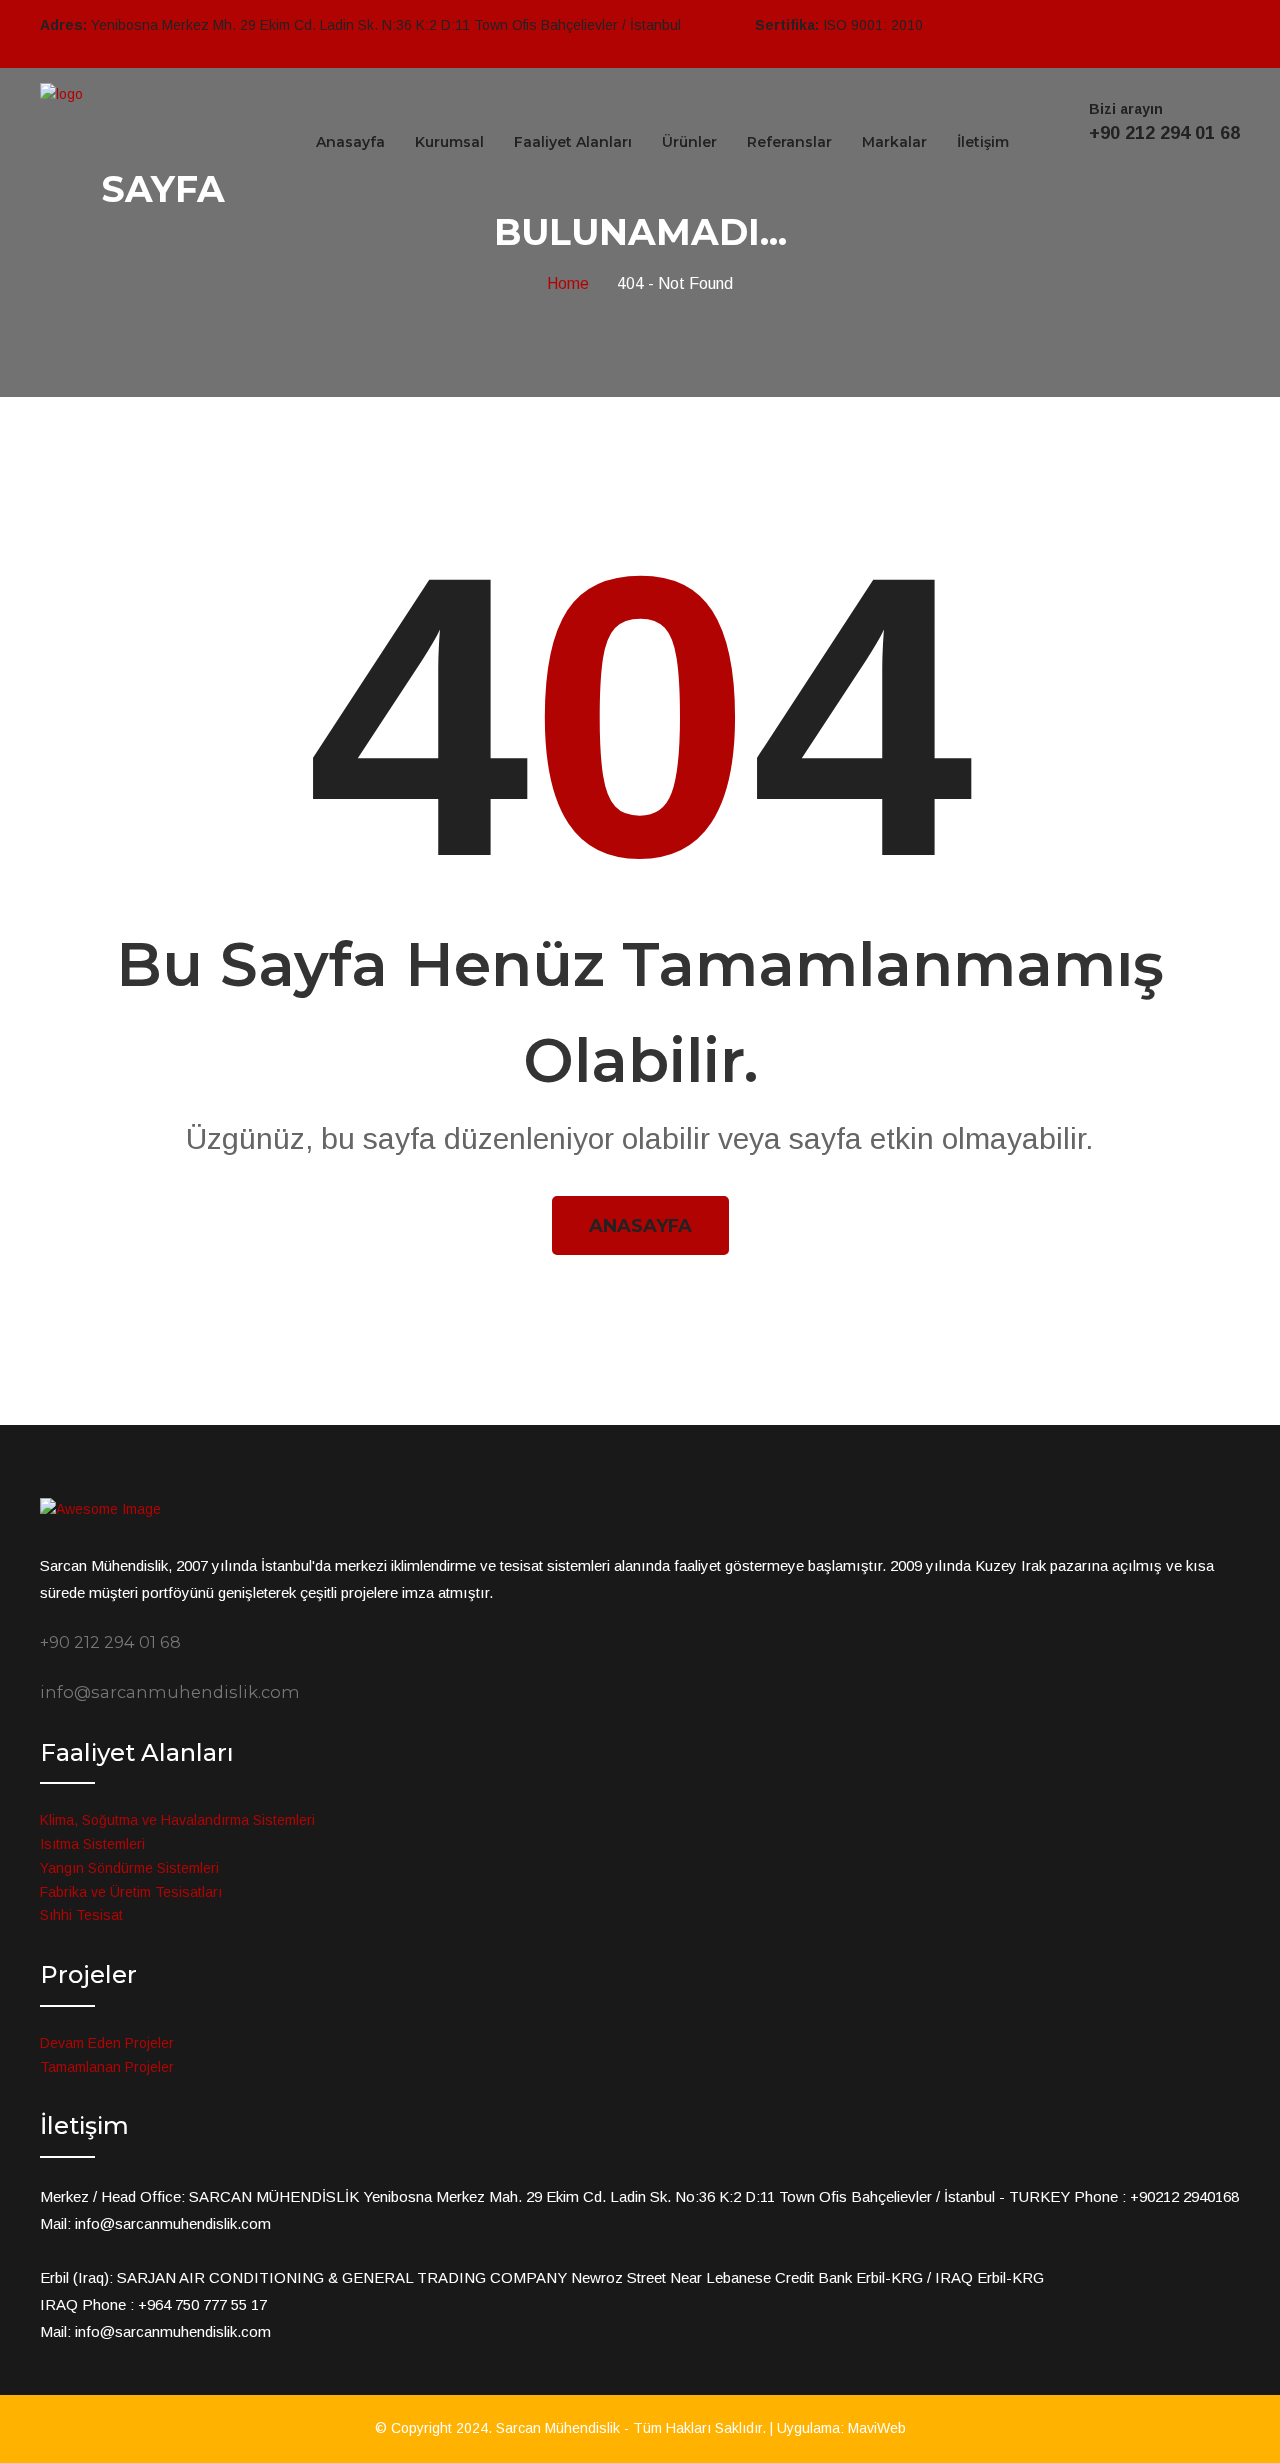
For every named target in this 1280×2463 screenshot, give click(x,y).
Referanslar (789, 142)
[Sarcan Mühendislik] (61, 94)
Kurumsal (449, 142)
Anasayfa (350, 142)
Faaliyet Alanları (573, 142)
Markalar (894, 142)
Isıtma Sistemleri (92, 1844)
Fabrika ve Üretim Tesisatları (131, 1892)
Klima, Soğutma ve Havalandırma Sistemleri (177, 1820)
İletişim (983, 142)
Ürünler (689, 142)
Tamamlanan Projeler (107, 2067)
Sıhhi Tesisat (81, 1915)
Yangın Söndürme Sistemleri (129, 1868)
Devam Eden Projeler (107, 2043)
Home (572, 283)
